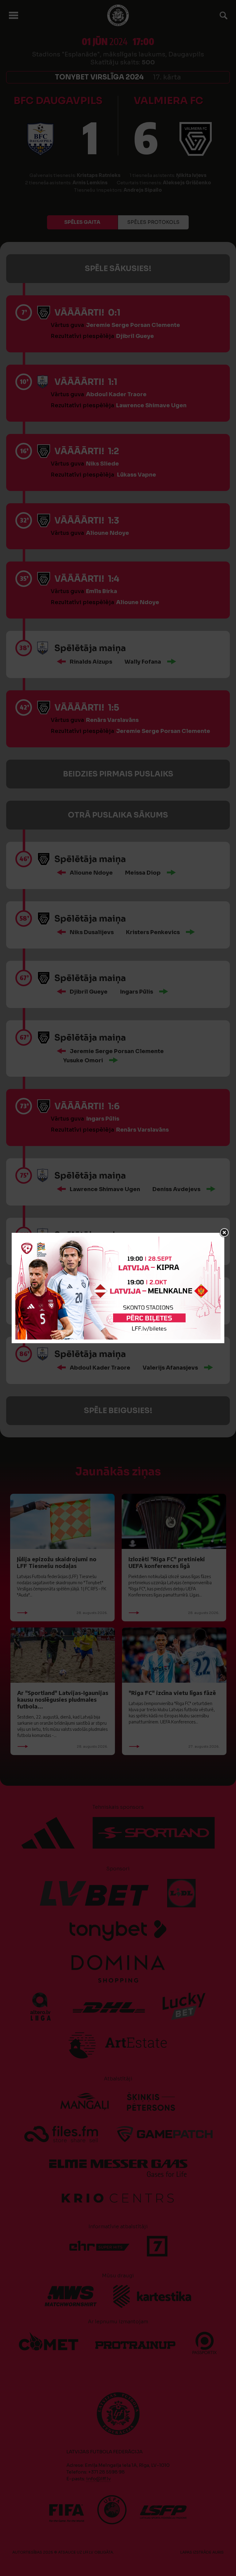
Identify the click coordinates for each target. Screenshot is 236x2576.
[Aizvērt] (224, 1233)
